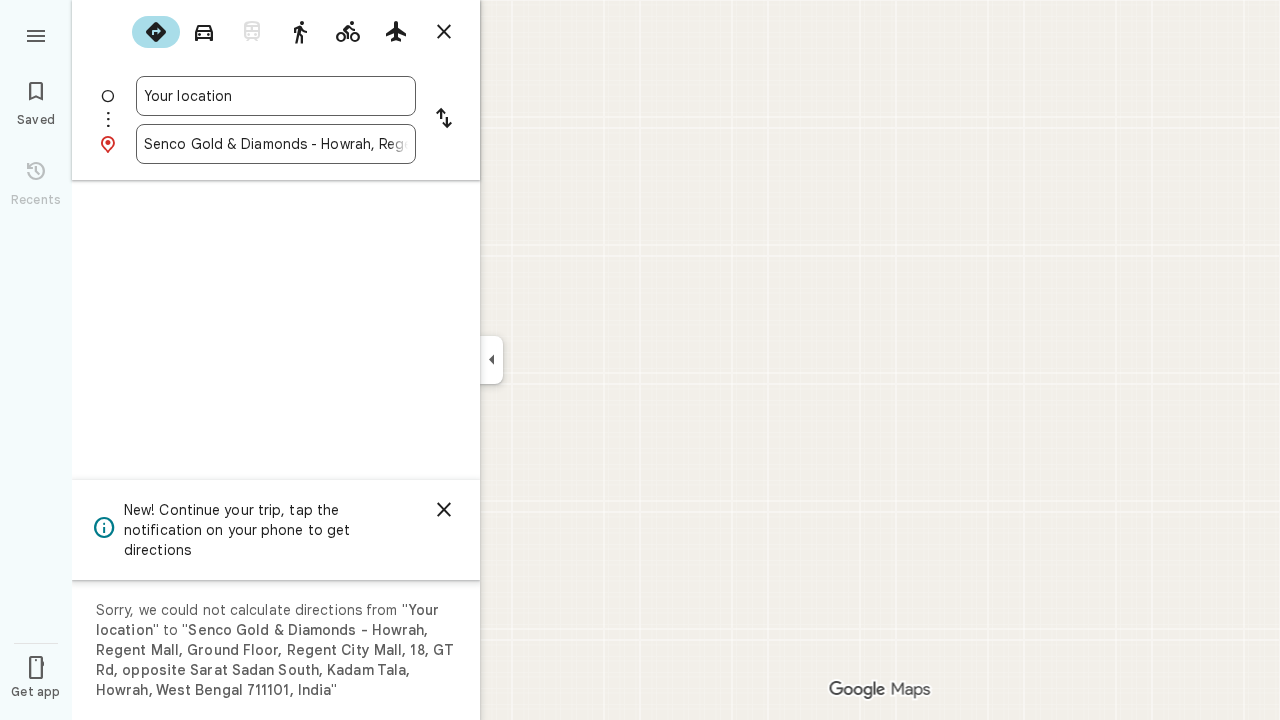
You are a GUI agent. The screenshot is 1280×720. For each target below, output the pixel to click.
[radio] (156, 32)
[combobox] (276, 96)
